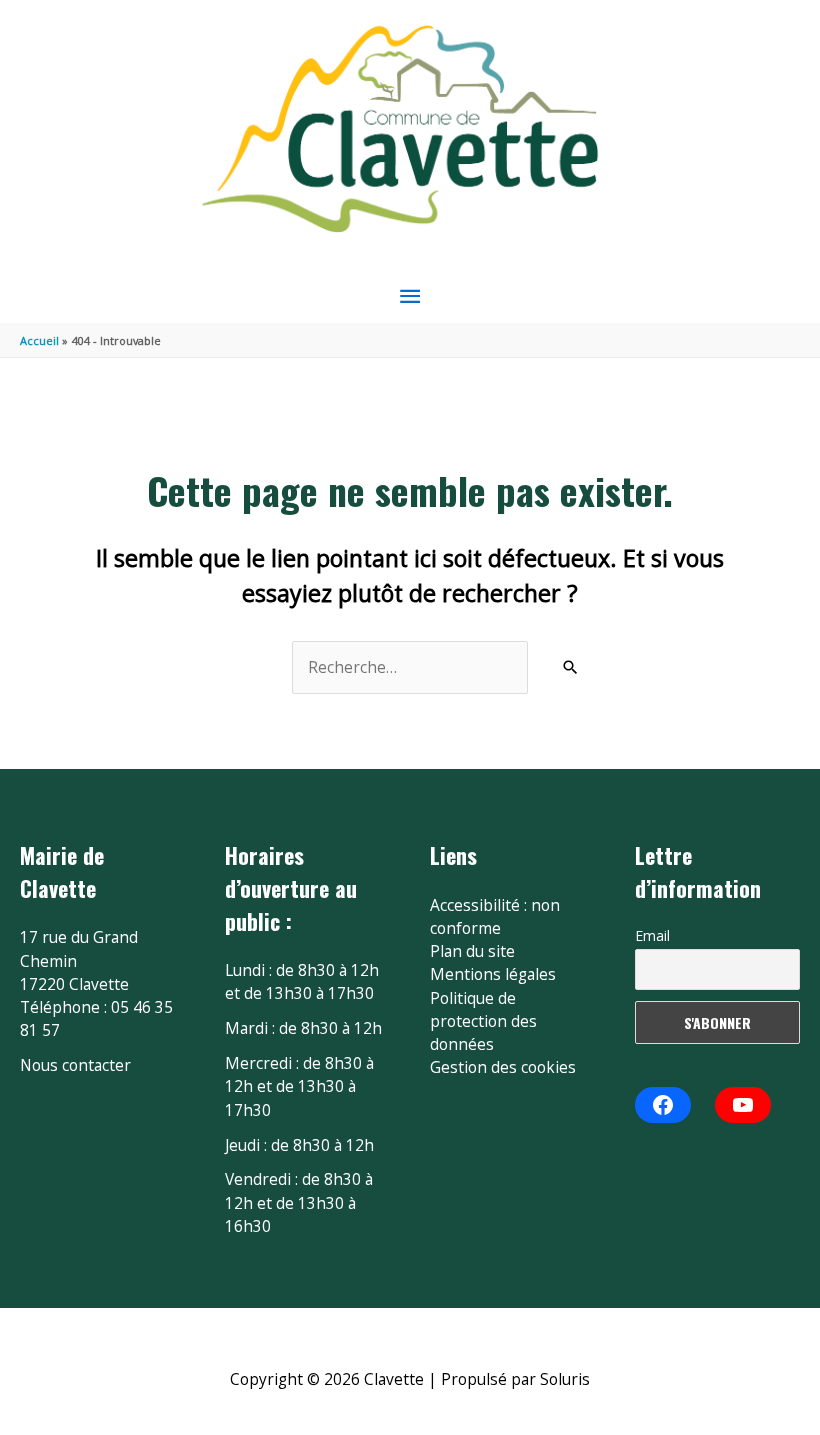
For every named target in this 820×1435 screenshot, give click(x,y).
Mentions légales (493, 974)
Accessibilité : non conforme (495, 916)
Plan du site (472, 951)
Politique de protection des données (483, 1021)
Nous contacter (75, 1065)
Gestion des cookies (503, 1067)
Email (652, 935)
